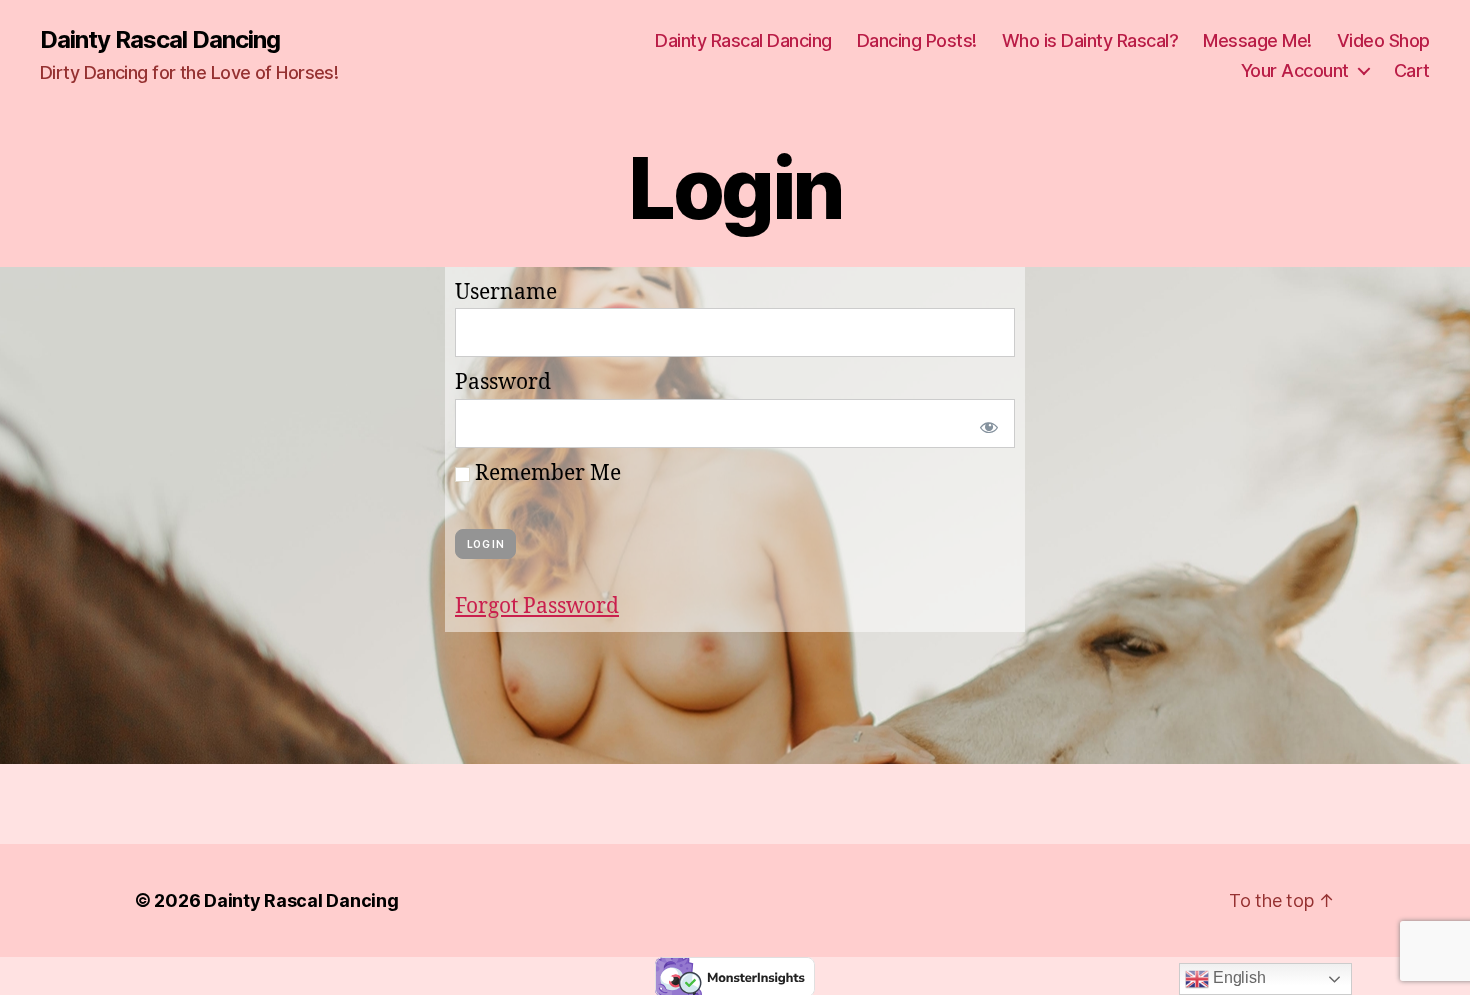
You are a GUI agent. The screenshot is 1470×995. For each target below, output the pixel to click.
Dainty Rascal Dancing (160, 40)
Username (506, 292)
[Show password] (985, 423)
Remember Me (545, 473)
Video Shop (1383, 40)
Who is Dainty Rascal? (1090, 40)
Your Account (1295, 70)
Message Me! (1257, 40)
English (1237, 977)
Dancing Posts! (917, 40)
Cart (1412, 70)
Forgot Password (537, 606)
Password (503, 382)
